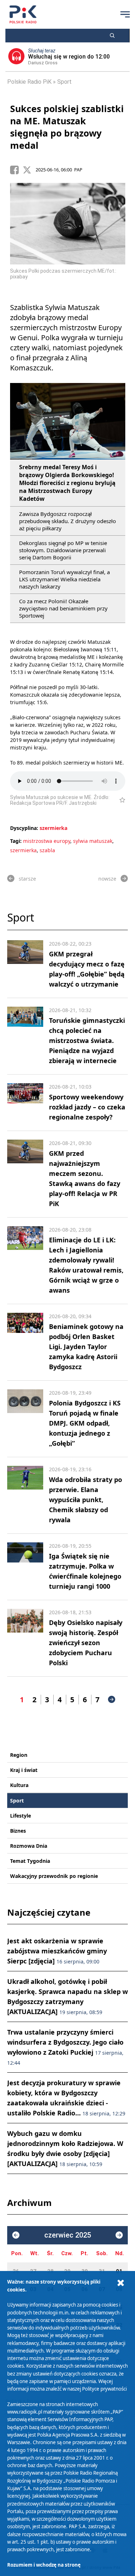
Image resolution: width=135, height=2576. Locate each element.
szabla (47, 850)
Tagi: (17, 841)
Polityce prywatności (104, 2389)
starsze (27, 879)
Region (19, 1755)
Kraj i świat (24, 1770)
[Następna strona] (112, 1699)
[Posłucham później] (119, 800)
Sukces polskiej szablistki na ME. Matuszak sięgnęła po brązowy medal (67, 127)
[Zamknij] (121, 2283)
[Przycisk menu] (125, 14)
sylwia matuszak (93, 841)
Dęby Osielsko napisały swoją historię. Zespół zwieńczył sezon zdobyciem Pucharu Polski (86, 1643)
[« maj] (16, 2235)
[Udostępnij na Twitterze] (29, 170)
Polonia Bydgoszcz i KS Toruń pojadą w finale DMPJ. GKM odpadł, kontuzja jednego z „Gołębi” (85, 1423)
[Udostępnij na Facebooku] (17, 170)
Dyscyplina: (24, 828)
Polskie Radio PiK (29, 82)
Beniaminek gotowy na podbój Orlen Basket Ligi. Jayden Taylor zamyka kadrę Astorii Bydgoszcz (86, 1347)
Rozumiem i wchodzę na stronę (44, 2565)
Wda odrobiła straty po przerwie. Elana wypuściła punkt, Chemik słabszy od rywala (85, 1500)
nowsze (107, 879)
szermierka (53, 828)
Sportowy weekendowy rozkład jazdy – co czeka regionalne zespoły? (87, 1107)
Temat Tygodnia (30, 1861)
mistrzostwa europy (47, 841)
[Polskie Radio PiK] (23, 14)
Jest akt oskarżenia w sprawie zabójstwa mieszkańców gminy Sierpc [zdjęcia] (57, 1951)
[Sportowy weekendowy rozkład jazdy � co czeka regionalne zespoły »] (25, 1103)
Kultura (19, 1785)
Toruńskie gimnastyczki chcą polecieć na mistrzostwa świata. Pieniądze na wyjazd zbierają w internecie (87, 1040)
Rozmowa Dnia (29, 1846)
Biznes (18, 1831)
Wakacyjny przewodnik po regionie (54, 1876)
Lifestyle (21, 1816)
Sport (64, 82)
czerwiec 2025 (68, 2235)
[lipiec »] (119, 2235)
